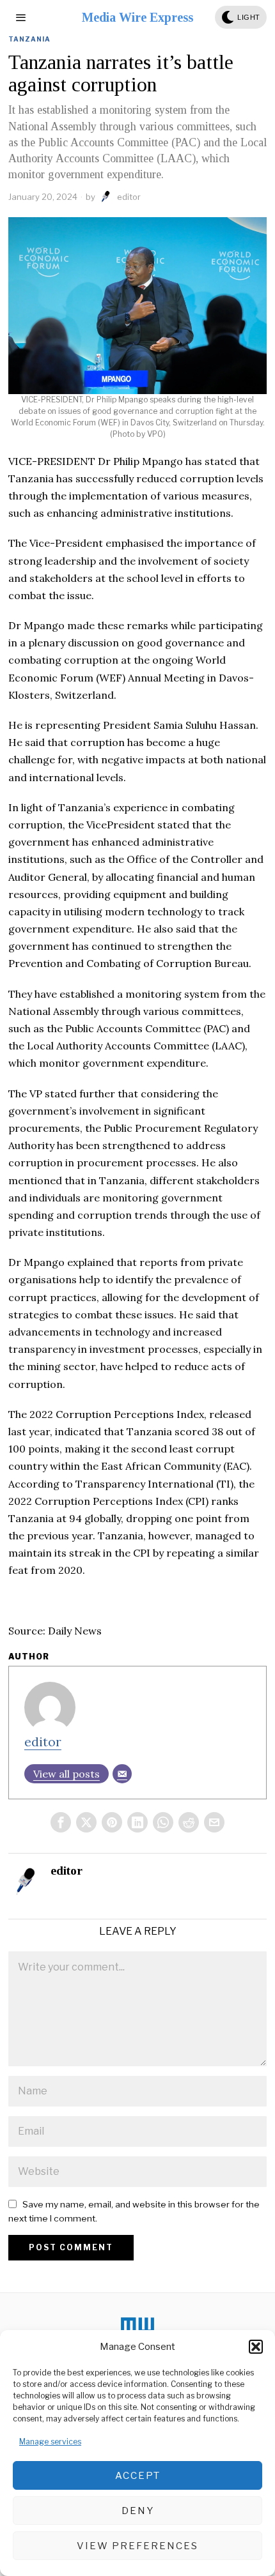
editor (129, 197)
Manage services (50, 2442)
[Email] (122, 1774)
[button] (256, 2347)
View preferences (137, 2546)
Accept (138, 2476)
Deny (138, 2511)
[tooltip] (61, 1822)
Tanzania (29, 39)
